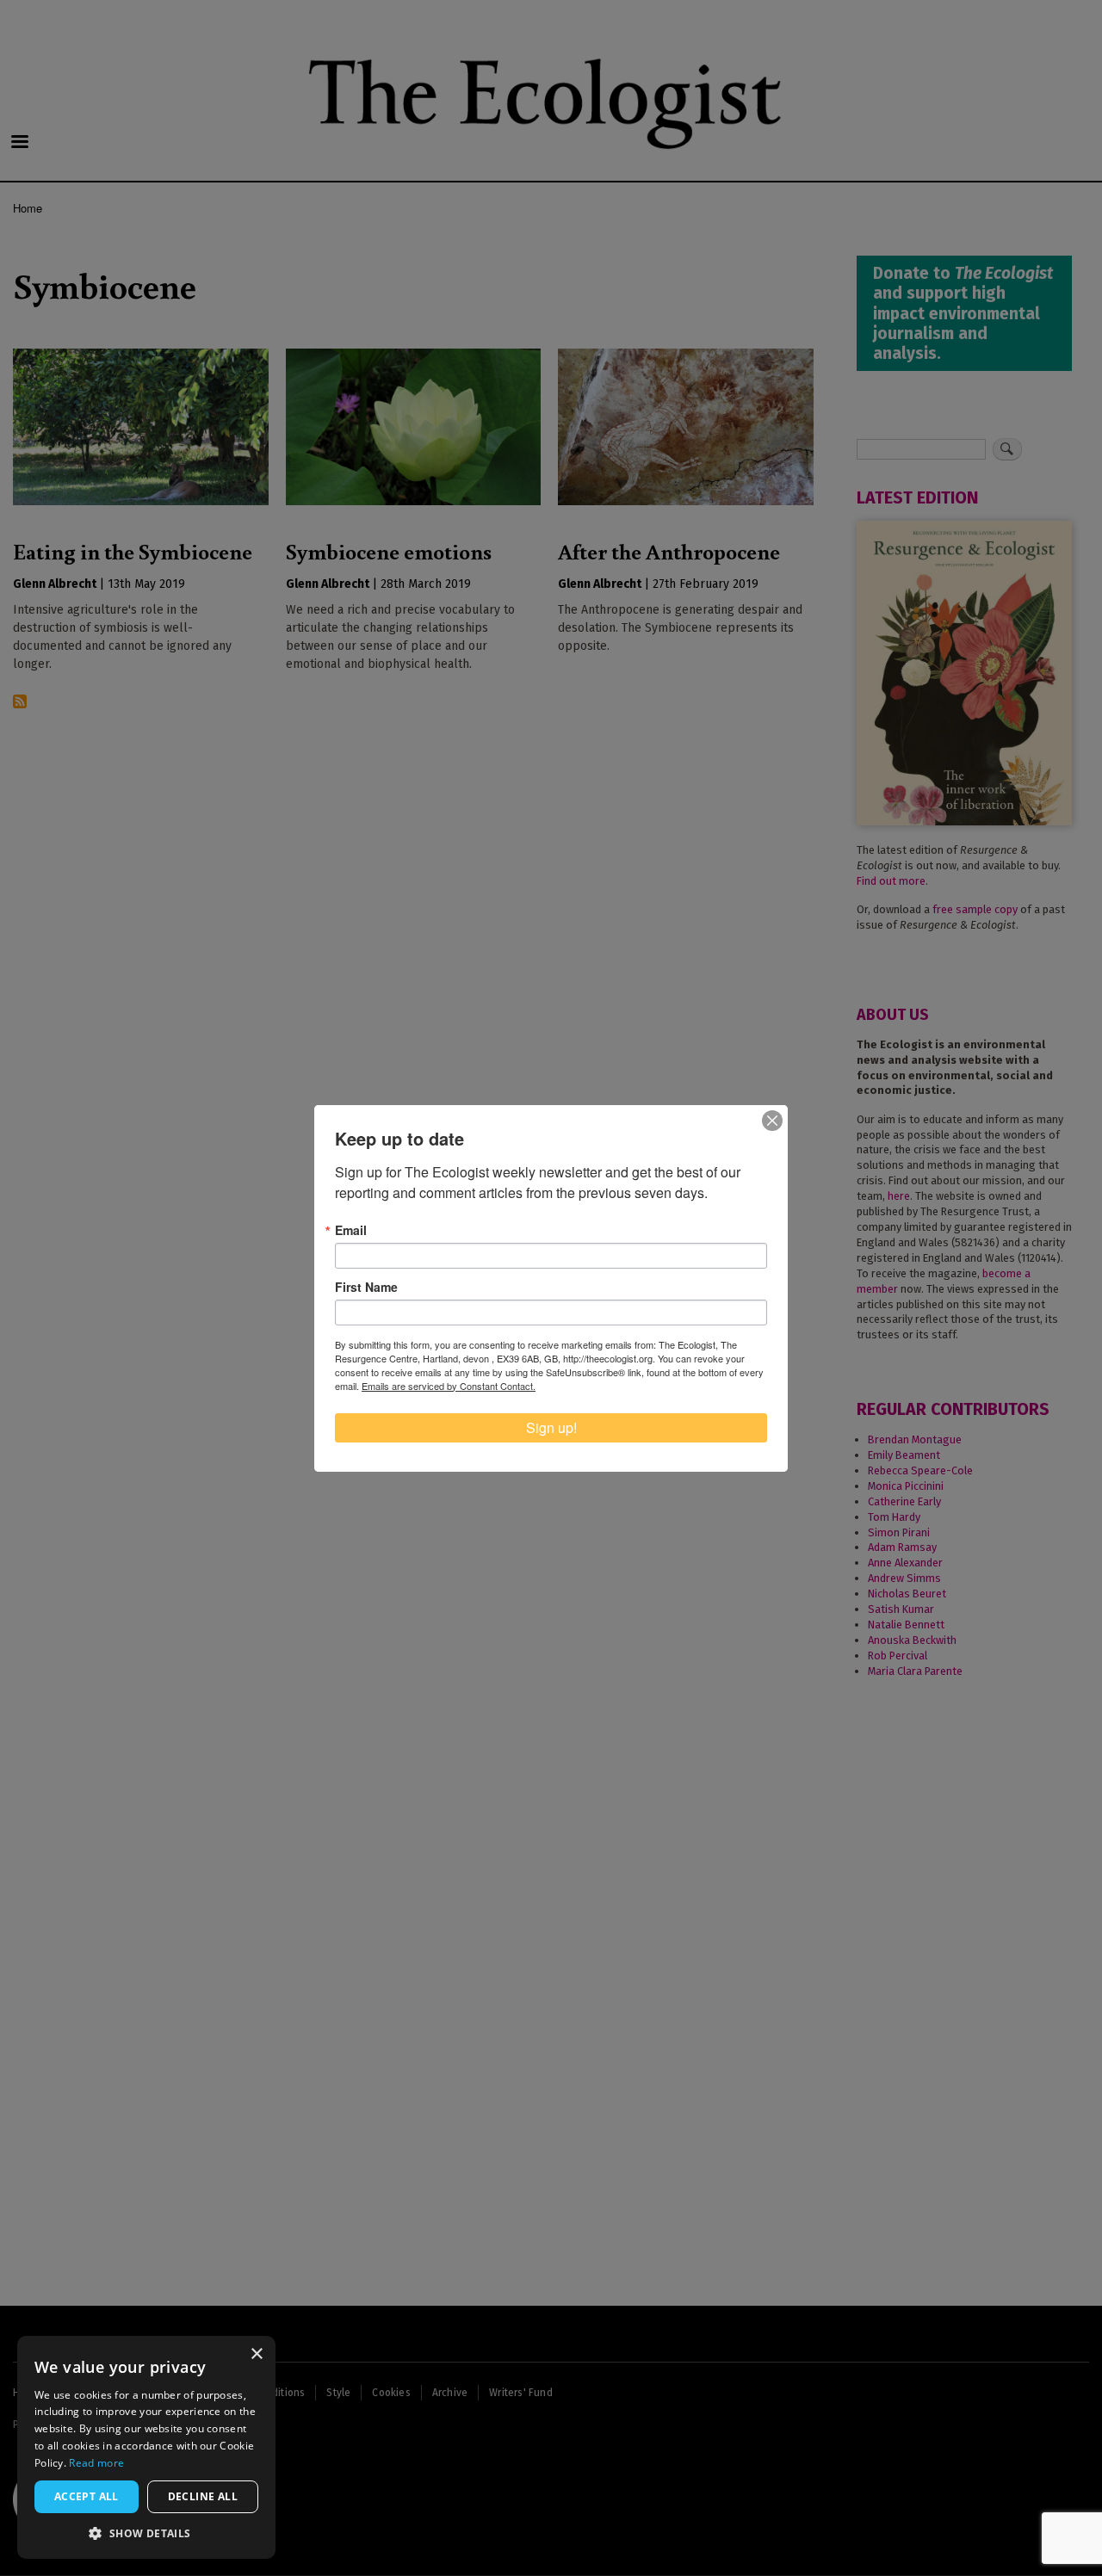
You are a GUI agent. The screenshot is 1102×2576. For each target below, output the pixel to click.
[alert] (146, 2447)
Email (351, 1230)
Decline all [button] (203, 2496)
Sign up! (551, 1427)
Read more (96, 2463)
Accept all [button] (87, 2496)
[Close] (772, 1121)
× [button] (256, 2354)
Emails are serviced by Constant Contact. (449, 1386)
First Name (366, 1287)
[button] (146, 2533)
